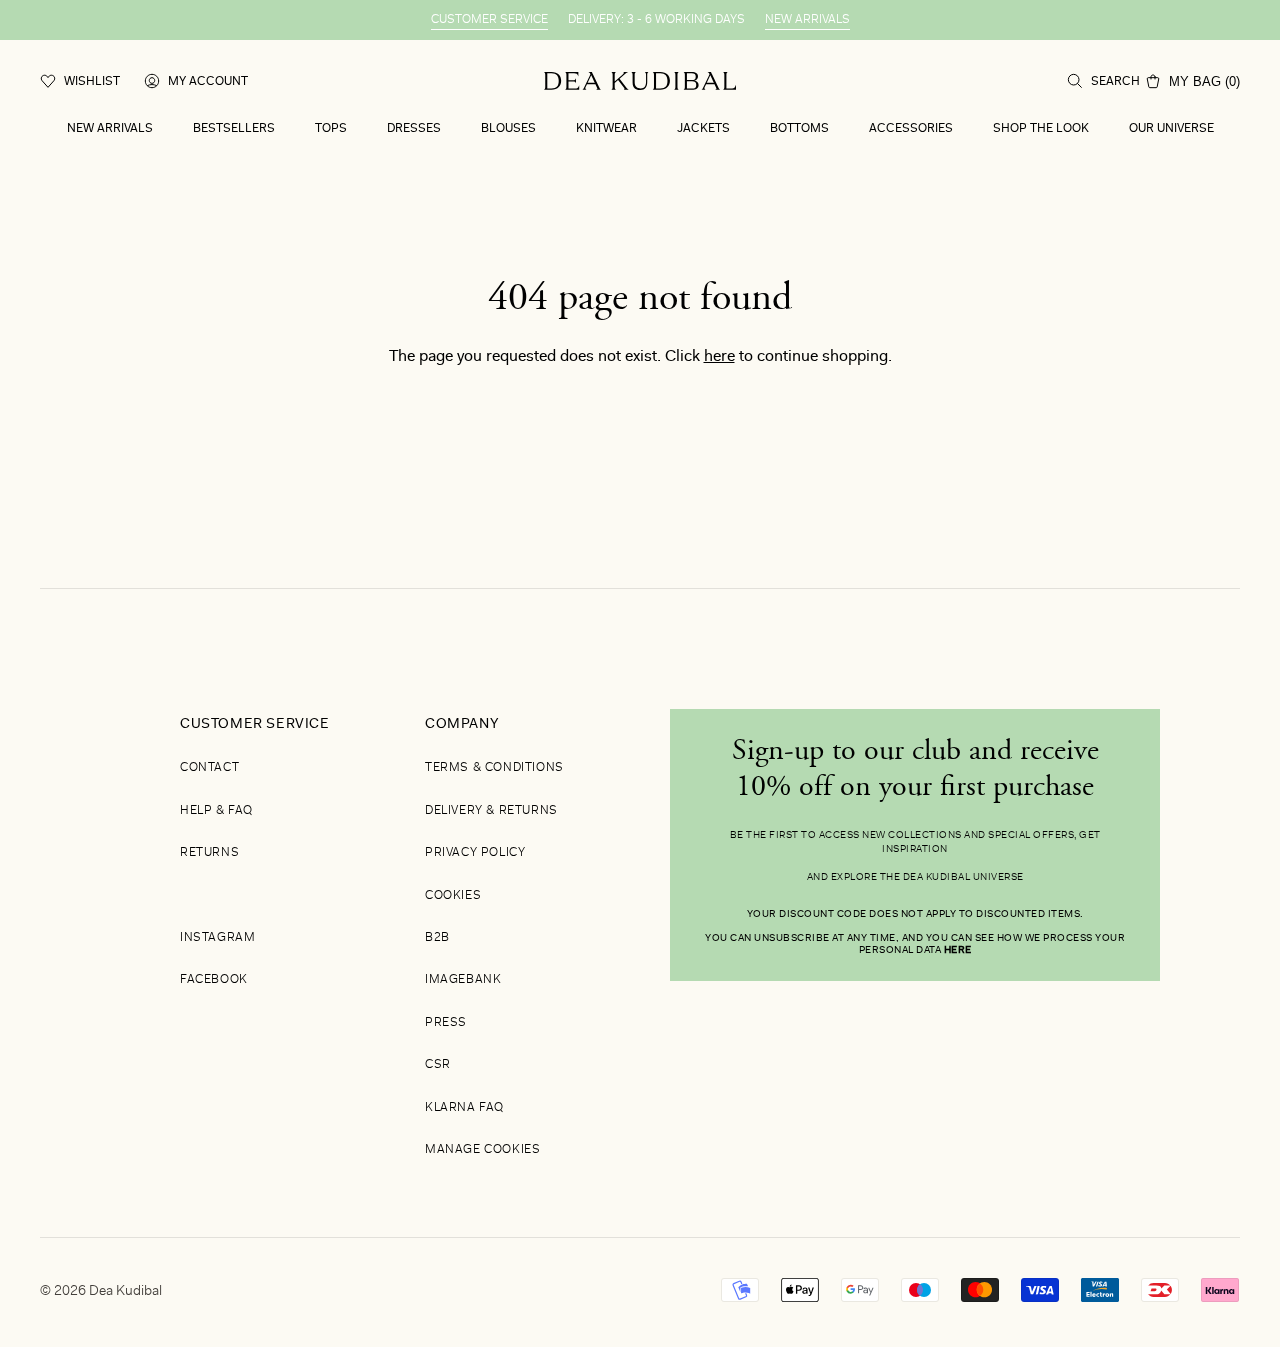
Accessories (911, 129)
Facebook (214, 980)
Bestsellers (234, 129)
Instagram (217, 938)
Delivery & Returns (491, 811)
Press (446, 1023)
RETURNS (209, 853)
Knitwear (606, 129)
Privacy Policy (475, 853)
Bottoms (799, 129)
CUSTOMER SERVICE (489, 20)
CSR (438, 1065)
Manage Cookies (482, 1150)
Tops (331, 129)
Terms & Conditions (494, 768)
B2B (437, 938)
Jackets (703, 129)
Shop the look (1041, 129)
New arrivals (110, 129)
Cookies (453, 896)
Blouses (508, 129)
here (719, 357)
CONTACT (209, 768)
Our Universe (1171, 129)
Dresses (414, 129)
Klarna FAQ (464, 1108)
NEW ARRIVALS (807, 20)
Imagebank (463, 980)
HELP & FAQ (216, 811)
